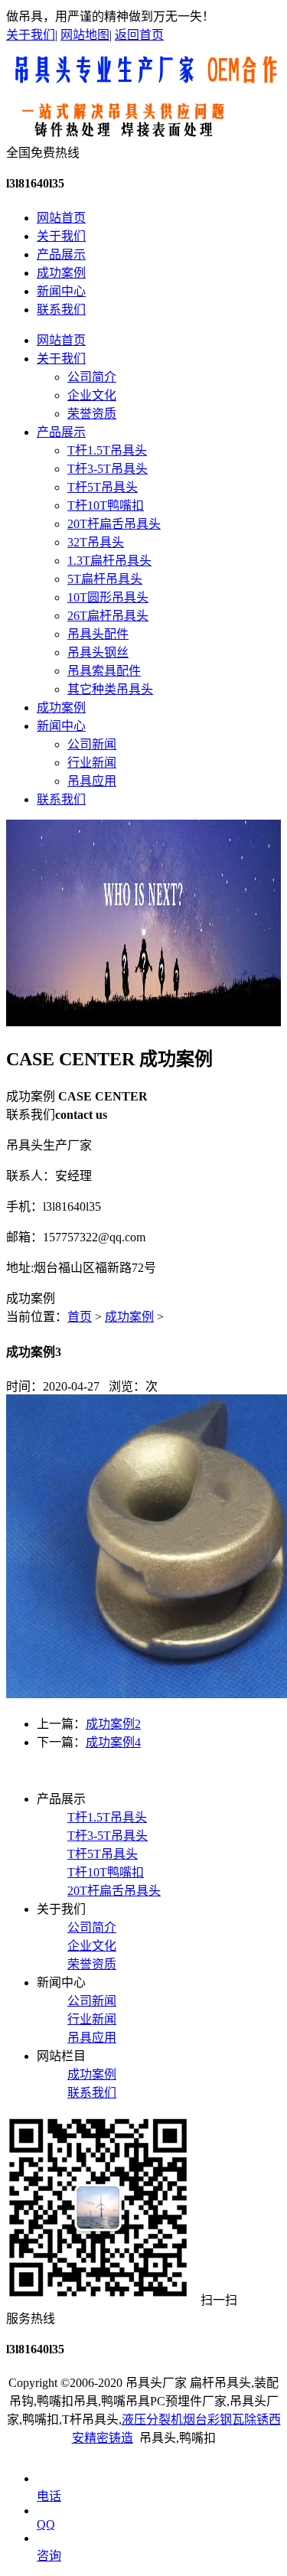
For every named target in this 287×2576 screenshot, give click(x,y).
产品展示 (61, 254)
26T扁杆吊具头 (108, 616)
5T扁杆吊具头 (105, 579)
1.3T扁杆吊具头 (109, 561)
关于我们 (31, 35)
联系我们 (61, 310)
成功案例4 (113, 1742)
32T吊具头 (96, 542)
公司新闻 (92, 744)
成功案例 (61, 273)
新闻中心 (61, 291)
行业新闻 (92, 763)
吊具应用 (92, 781)
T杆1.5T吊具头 (107, 450)
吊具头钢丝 (98, 652)
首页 (80, 1317)
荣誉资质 (92, 414)
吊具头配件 (98, 634)
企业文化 (92, 395)
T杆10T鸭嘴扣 (106, 505)
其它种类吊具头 (110, 689)
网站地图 (85, 35)
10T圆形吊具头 (108, 597)
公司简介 (92, 377)
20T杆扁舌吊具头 (114, 524)
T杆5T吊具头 (103, 487)
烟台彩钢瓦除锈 (226, 2419)
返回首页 (139, 35)
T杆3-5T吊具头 (108, 469)
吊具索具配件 (104, 671)
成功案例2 (113, 1724)
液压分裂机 (152, 2419)
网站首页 (61, 218)
